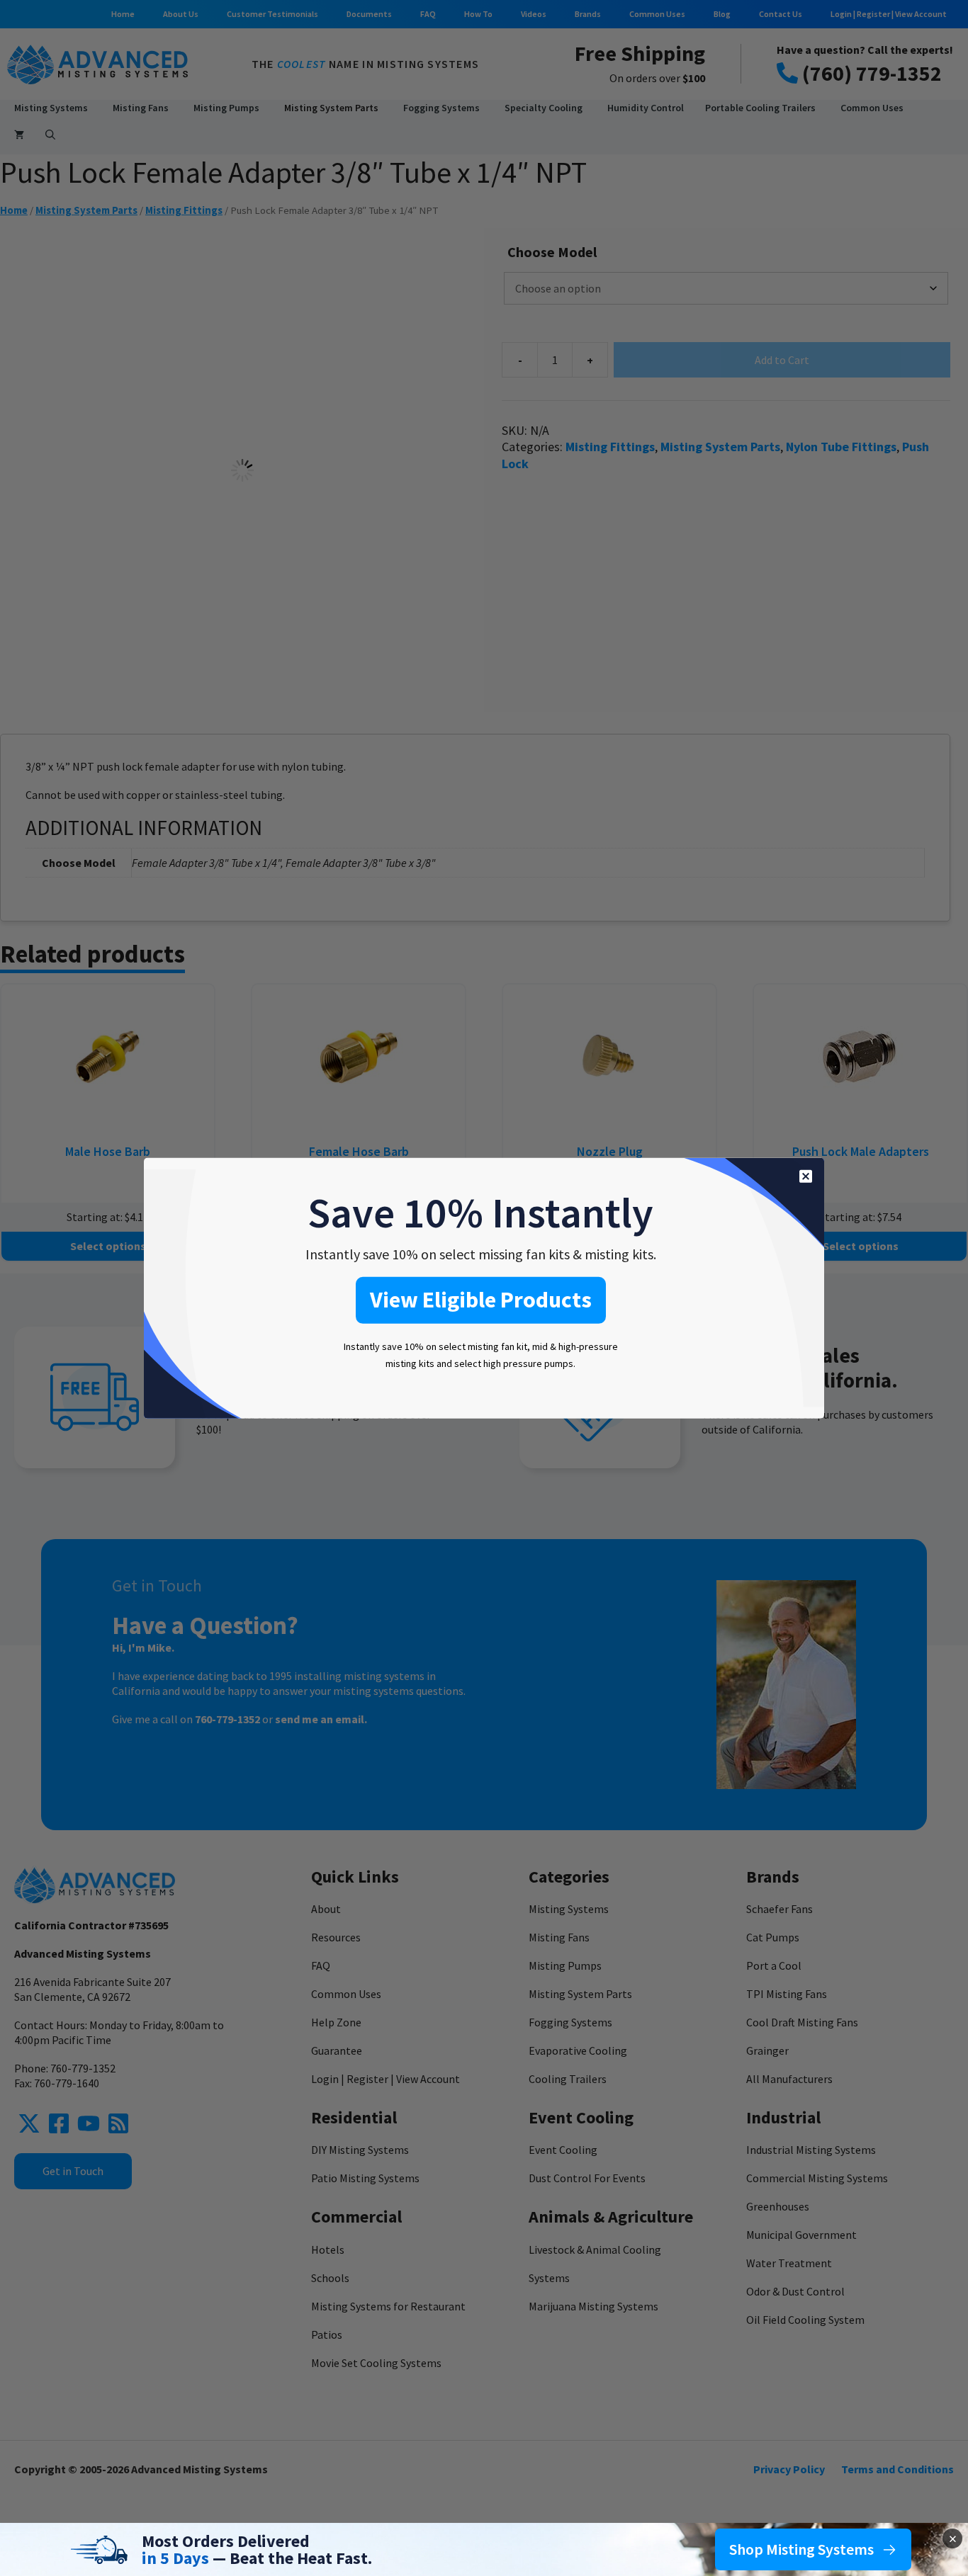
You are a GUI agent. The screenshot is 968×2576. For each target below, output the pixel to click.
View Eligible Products (481, 1299)
